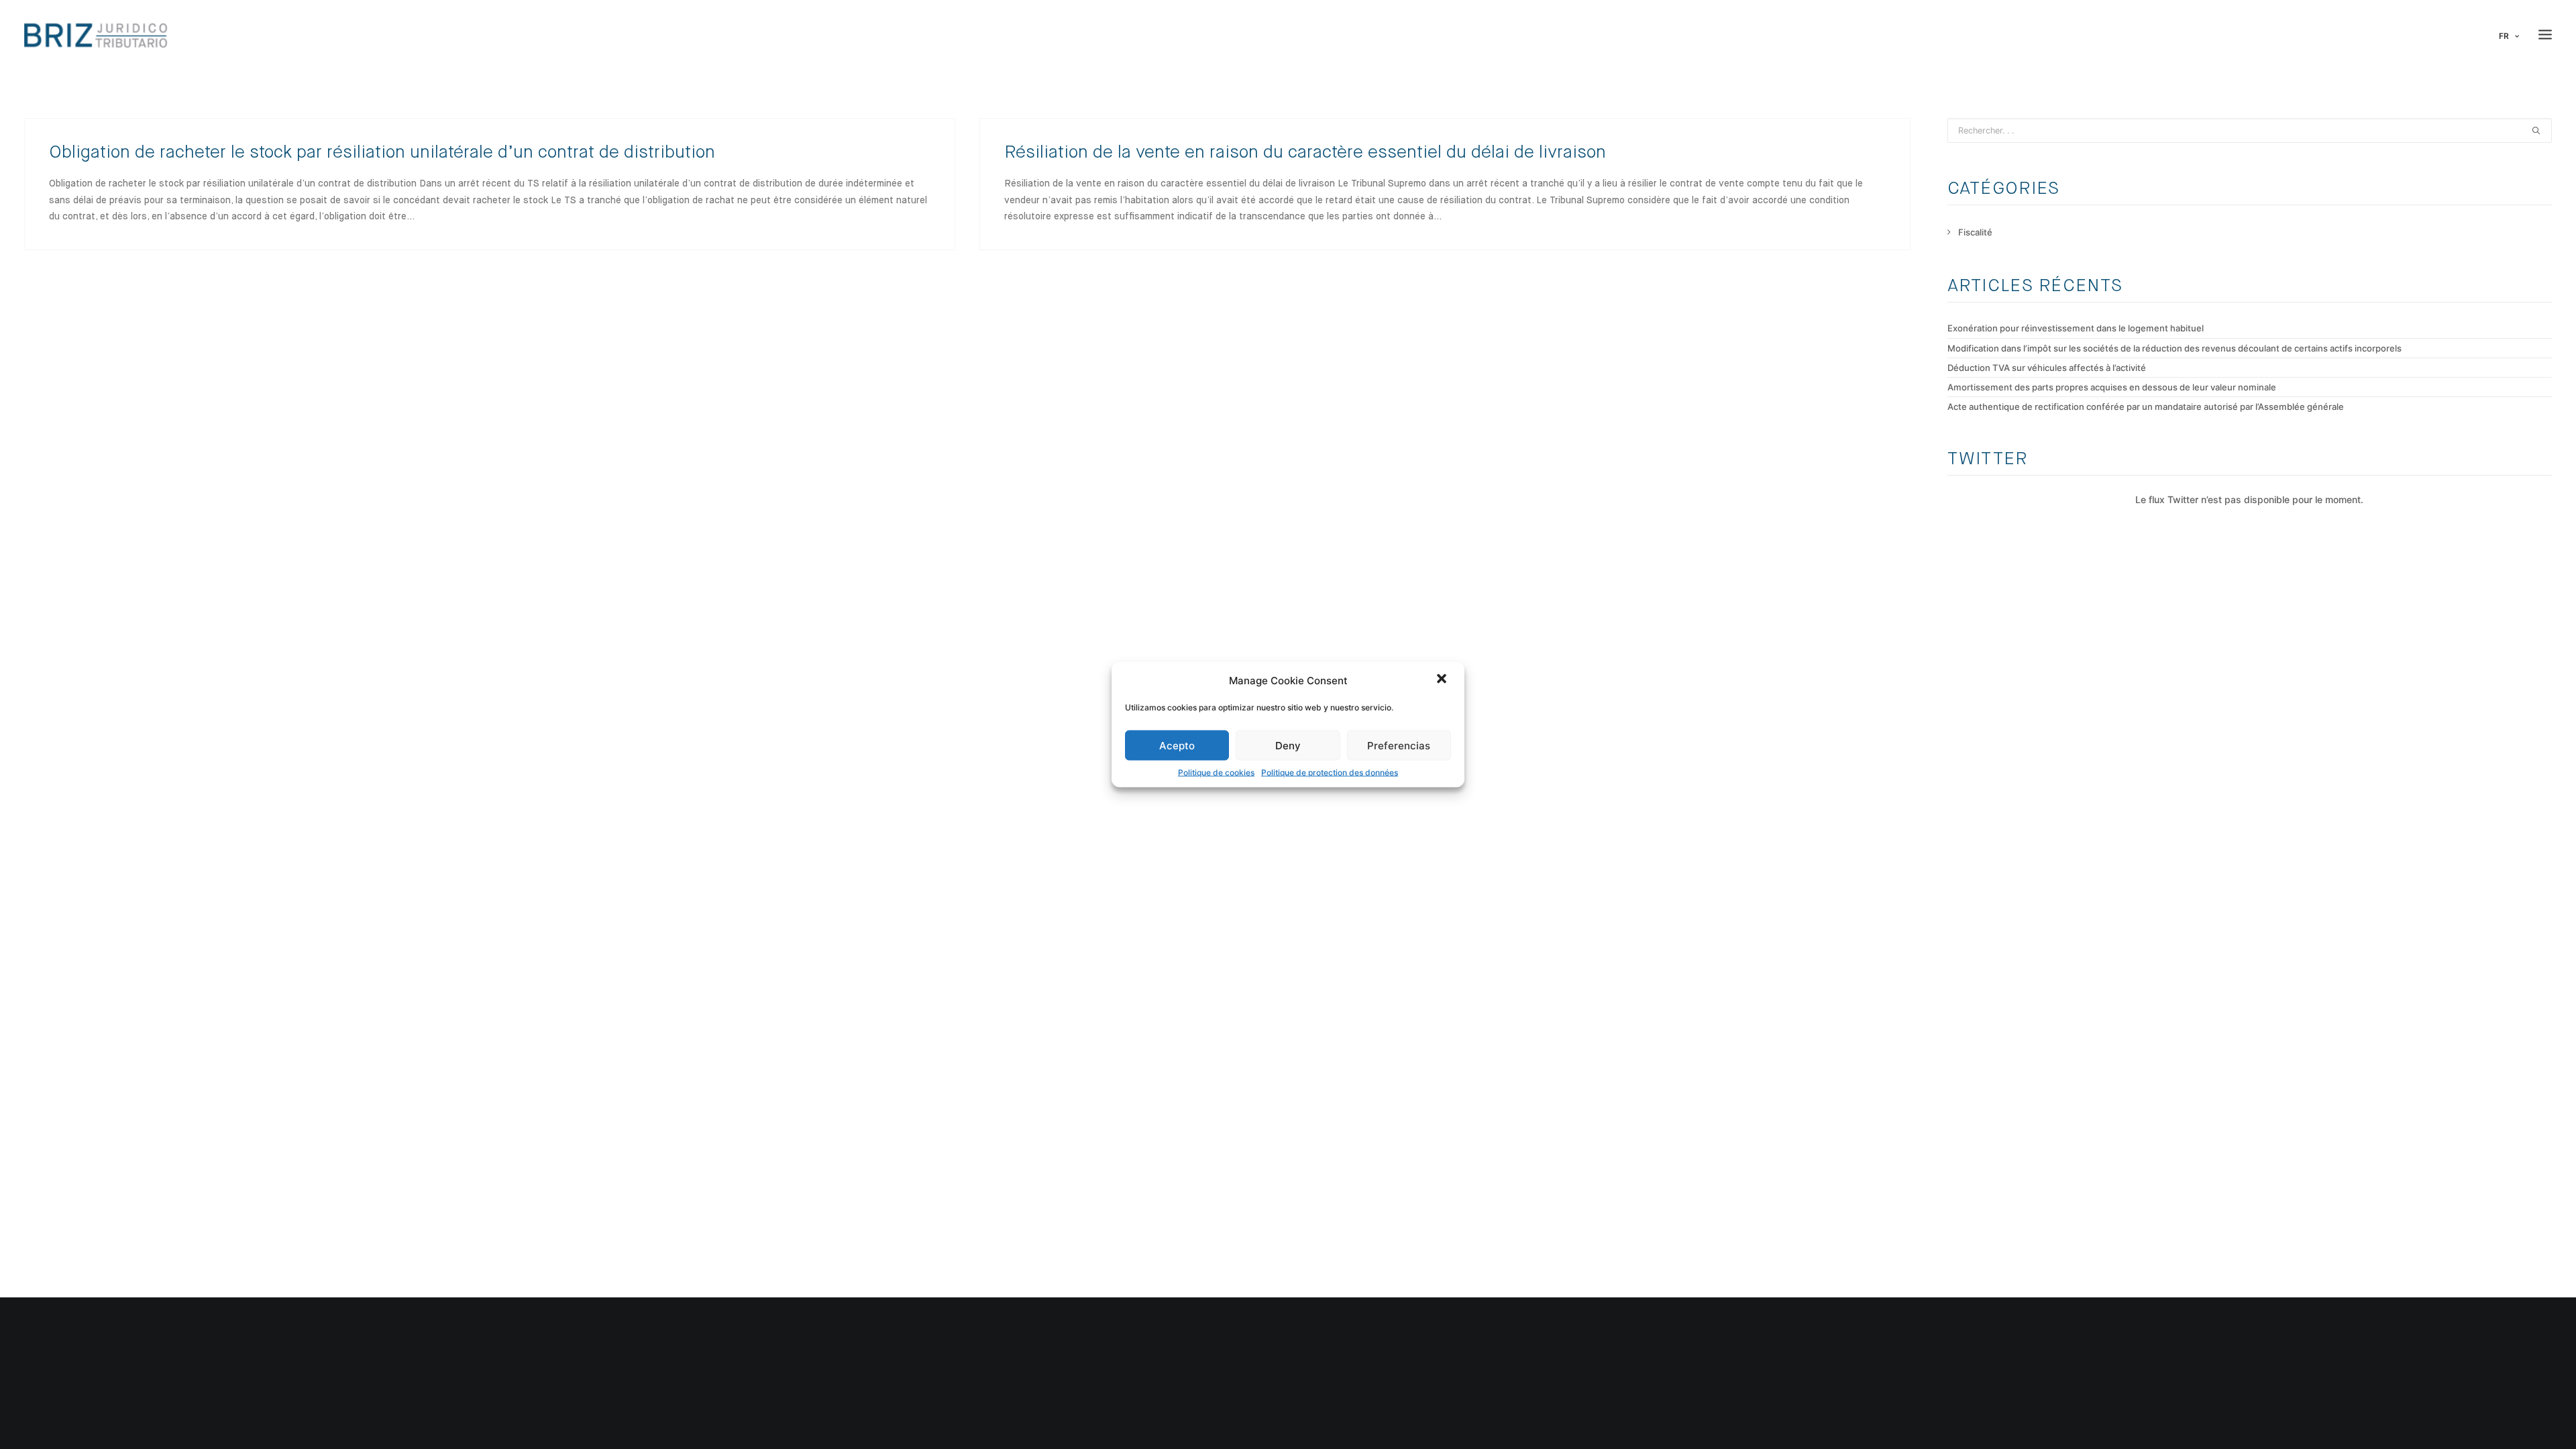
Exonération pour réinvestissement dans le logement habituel (2076, 328)
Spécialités (119, 1399)
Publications (122, 1417)
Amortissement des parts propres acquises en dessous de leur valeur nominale (2112, 387)
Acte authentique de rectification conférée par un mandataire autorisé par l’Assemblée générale (2146, 407)
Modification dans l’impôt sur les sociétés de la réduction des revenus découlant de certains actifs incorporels (2175, 348)
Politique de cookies (1216, 772)
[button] (1443, 680)
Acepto (1177, 745)
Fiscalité (1975, 232)
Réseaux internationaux (146, 1364)
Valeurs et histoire (135, 1330)
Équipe (111, 1347)
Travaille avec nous (136, 1382)
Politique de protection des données (1330, 772)
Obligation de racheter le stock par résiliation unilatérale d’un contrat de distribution (382, 153)
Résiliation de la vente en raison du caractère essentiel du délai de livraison (1305, 153)
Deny (1288, 745)
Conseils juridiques (538, 1347)
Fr (2504, 36)
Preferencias (1399, 745)
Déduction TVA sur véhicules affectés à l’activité (2047, 368)
